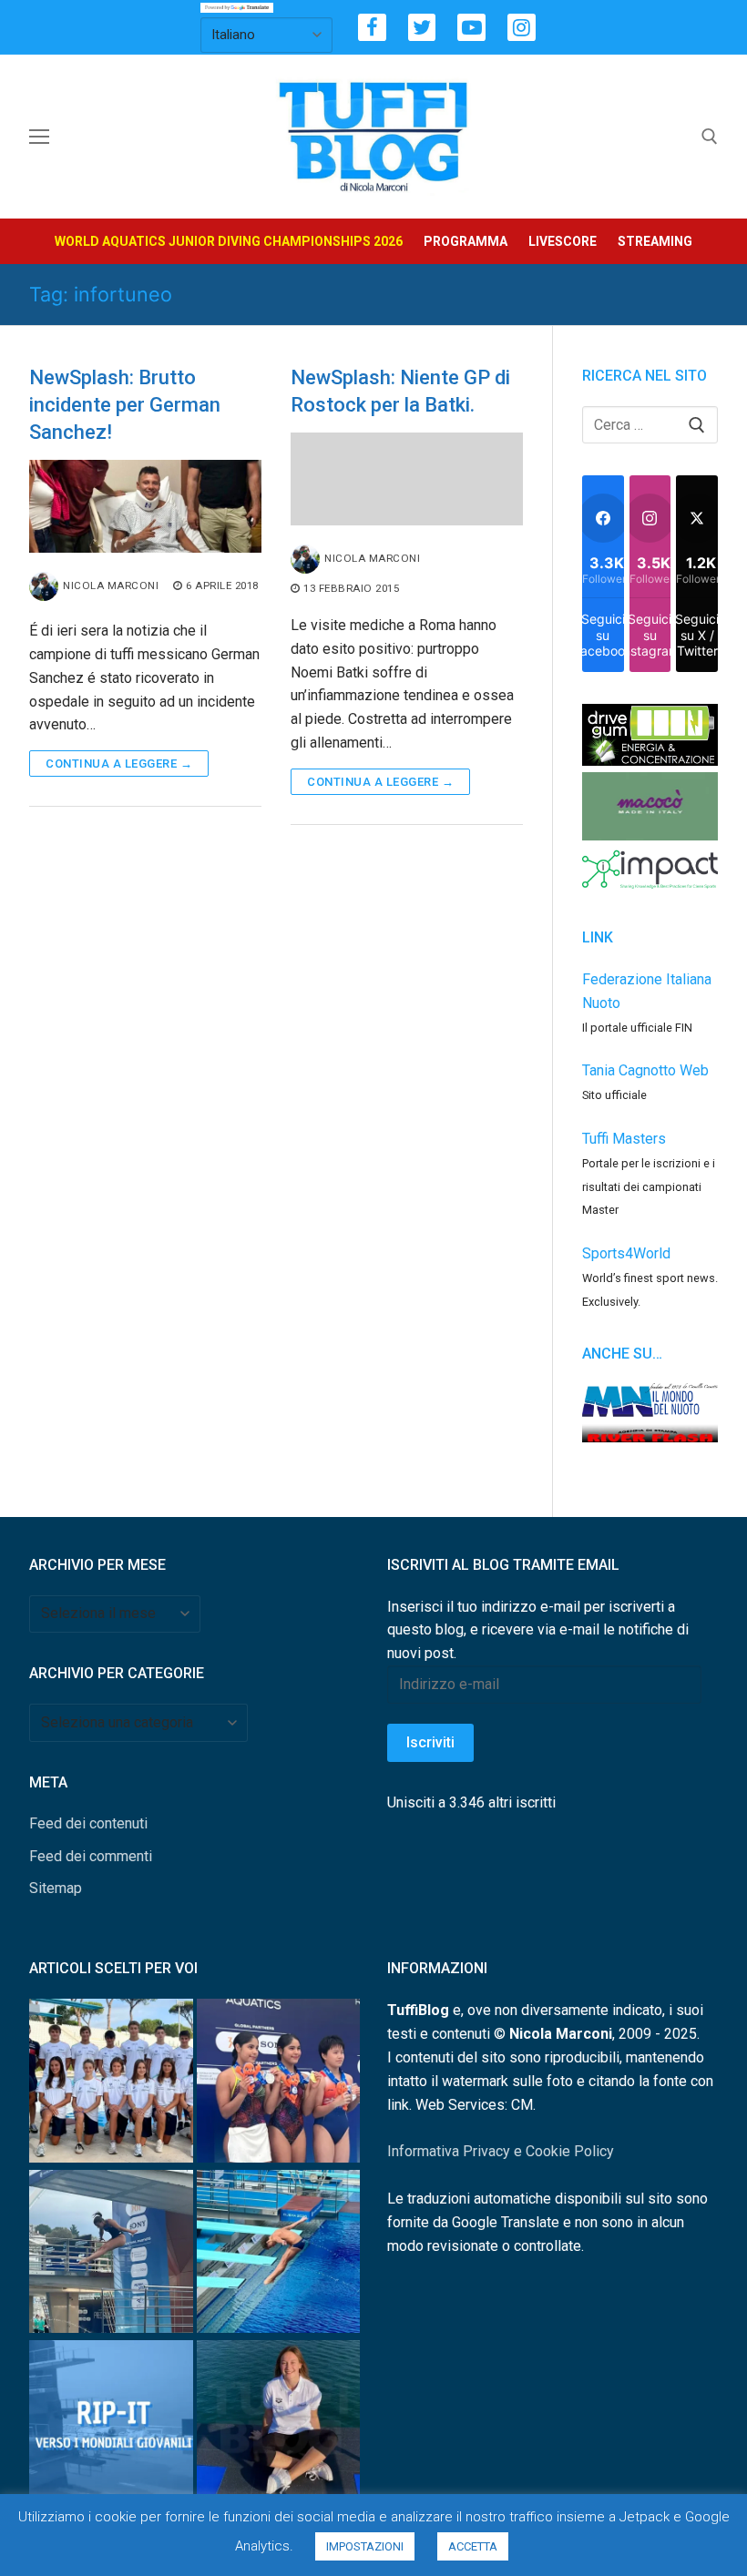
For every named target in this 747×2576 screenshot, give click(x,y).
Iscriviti (430, 1742)
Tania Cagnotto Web (645, 1070)
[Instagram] (522, 28)
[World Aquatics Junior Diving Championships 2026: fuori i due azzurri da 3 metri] (279, 2255)
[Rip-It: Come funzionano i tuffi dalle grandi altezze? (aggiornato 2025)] (279, 2425)
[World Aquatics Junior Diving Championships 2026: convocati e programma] (111, 2084)
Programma (466, 241)
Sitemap (56, 1888)
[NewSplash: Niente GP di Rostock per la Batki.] (407, 479)
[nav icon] (39, 137)
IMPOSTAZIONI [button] (365, 2546)
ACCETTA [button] (473, 2546)
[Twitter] (422, 28)
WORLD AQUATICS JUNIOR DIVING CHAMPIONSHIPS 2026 (229, 241)
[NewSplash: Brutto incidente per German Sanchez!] (145, 506)
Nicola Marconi (111, 585)
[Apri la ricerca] (710, 137)
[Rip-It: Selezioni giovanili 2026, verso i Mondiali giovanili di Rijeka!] (111, 2425)
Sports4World (626, 1253)
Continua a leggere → (119, 764)
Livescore (563, 241)
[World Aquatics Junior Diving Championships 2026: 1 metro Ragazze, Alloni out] (111, 2255)
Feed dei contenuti (88, 1823)
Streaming (655, 241)
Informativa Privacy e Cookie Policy (501, 2151)
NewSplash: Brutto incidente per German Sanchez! (125, 405)
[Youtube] (471, 28)
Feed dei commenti (91, 1856)
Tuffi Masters (624, 1139)
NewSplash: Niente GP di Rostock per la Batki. (400, 391)
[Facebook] (372, 28)
